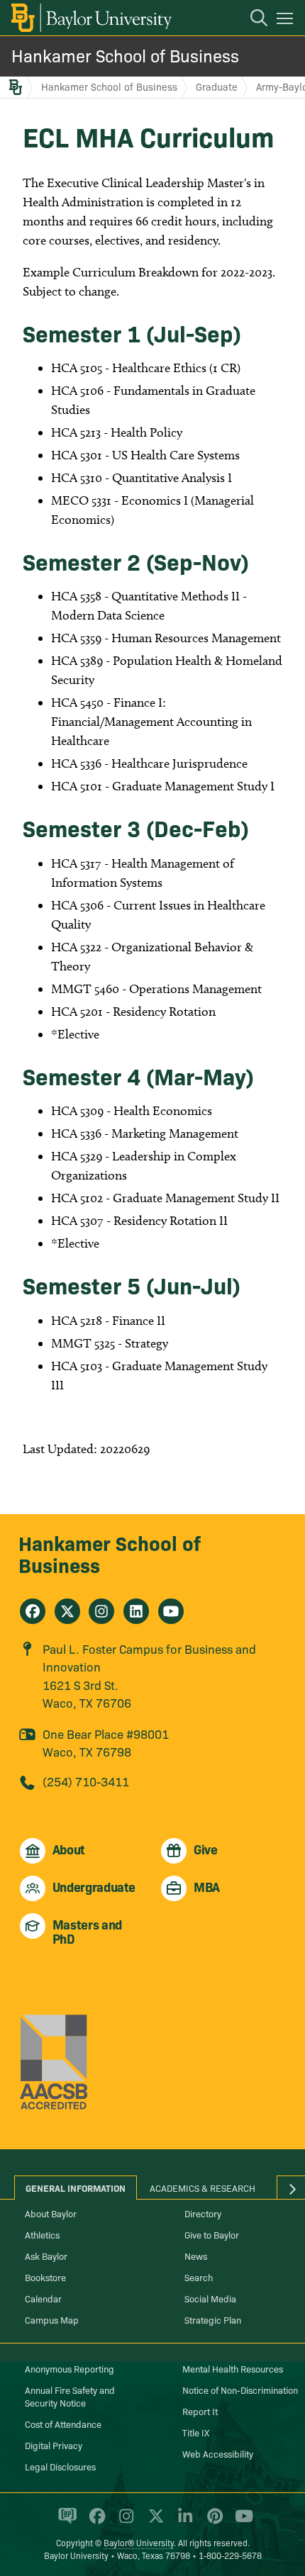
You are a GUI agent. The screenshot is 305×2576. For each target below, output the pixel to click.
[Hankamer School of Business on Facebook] (33, 1611)
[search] (252, 20)
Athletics (42, 2234)
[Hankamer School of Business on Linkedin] (136, 1611)
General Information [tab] (76, 2188)
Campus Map (52, 2319)
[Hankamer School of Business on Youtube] (171, 1611)
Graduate (217, 86)
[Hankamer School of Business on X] (67, 1611)
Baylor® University (139, 2542)
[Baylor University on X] (154, 2522)
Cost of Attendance (63, 2424)
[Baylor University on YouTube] (240, 2522)
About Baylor (51, 2213)
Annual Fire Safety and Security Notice (70, 2396)
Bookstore (45, 2277)
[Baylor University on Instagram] (124, 2522)
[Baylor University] (90, 18)
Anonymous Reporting (70, 2368)
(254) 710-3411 (86, 1781)
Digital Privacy (54, 2445)
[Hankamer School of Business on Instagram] (101, 1611)
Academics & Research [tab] (203, 2188)
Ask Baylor (46, 2256)
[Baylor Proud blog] (65, 2522)
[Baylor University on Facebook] (95, 2522)
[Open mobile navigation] (287, 21)
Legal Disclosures (60, 2466)
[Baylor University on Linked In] (183, 2522)
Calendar (43, 2298)
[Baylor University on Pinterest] (212, 2522)
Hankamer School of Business (125, 55)
